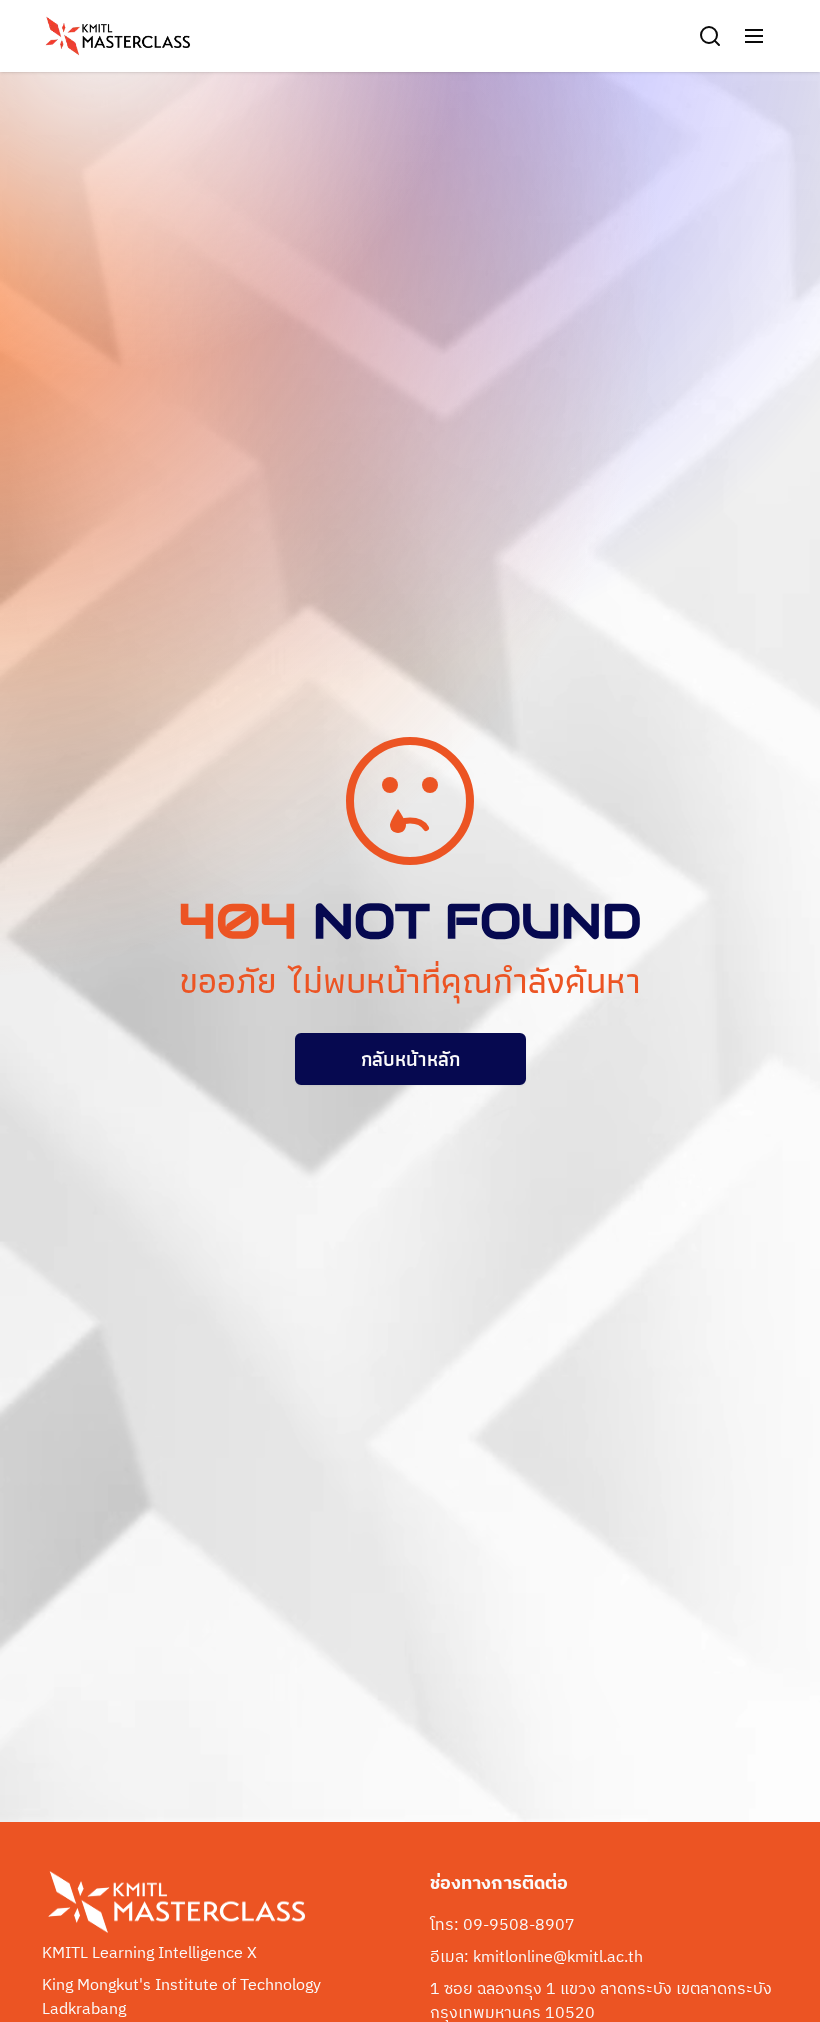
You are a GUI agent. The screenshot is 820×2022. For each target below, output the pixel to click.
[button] (754, 36)
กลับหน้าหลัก (410, 1059)
